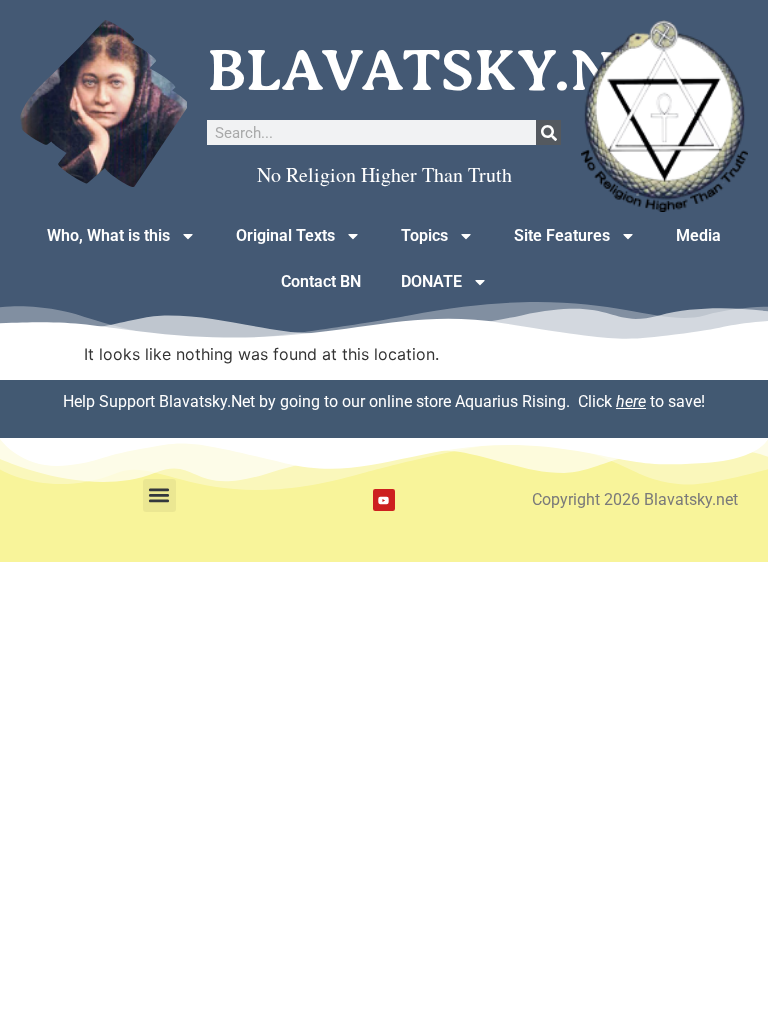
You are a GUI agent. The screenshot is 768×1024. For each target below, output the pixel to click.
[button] (159, 495)
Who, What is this (108, 235)
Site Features (562, 235)
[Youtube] (384, 500)
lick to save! (646, 401)
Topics (424, 235)
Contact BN (321, 281)
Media (698, 235)
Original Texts (285, 235)
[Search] (548, 132)
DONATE (431, 281)
